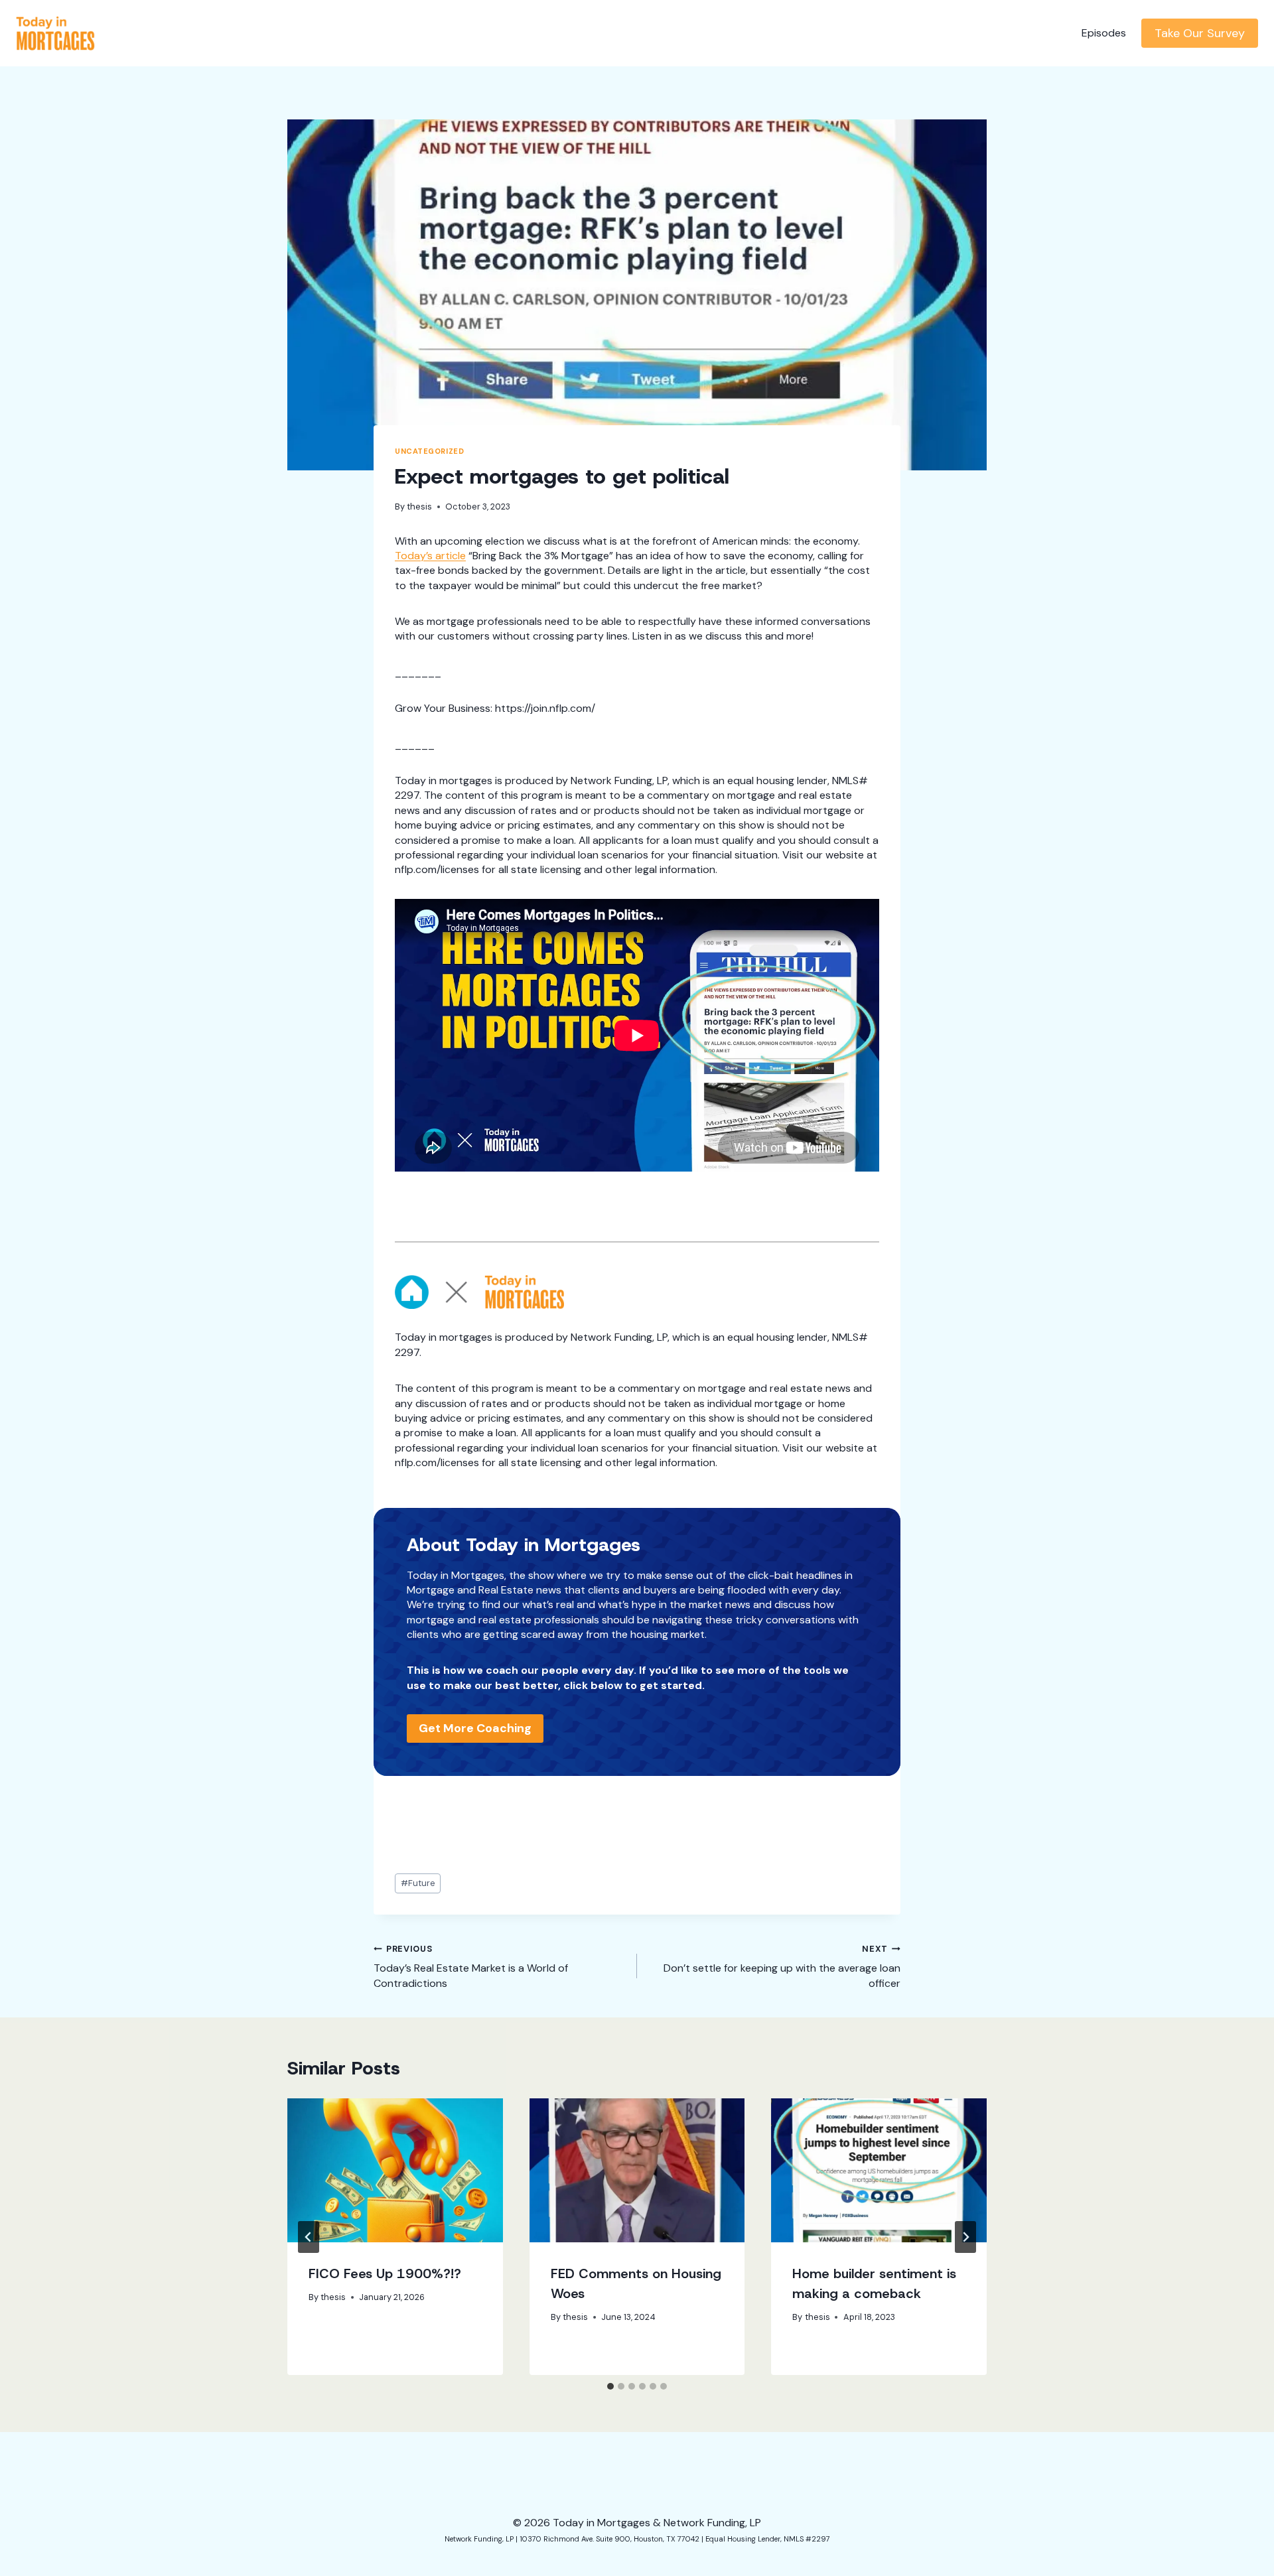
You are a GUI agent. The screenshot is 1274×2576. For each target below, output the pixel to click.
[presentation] (395, 2170)
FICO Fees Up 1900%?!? (385, 2273)
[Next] (965, 2237)
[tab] (610, 2386)
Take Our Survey (1200, 33)
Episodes (1104, 33)
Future (418, 1883)
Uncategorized (429, 451)
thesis (419, 507)
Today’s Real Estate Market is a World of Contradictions (471, 1967)
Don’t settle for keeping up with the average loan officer (782, 1967)
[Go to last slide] (309, 2237)
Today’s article (430, 556)
